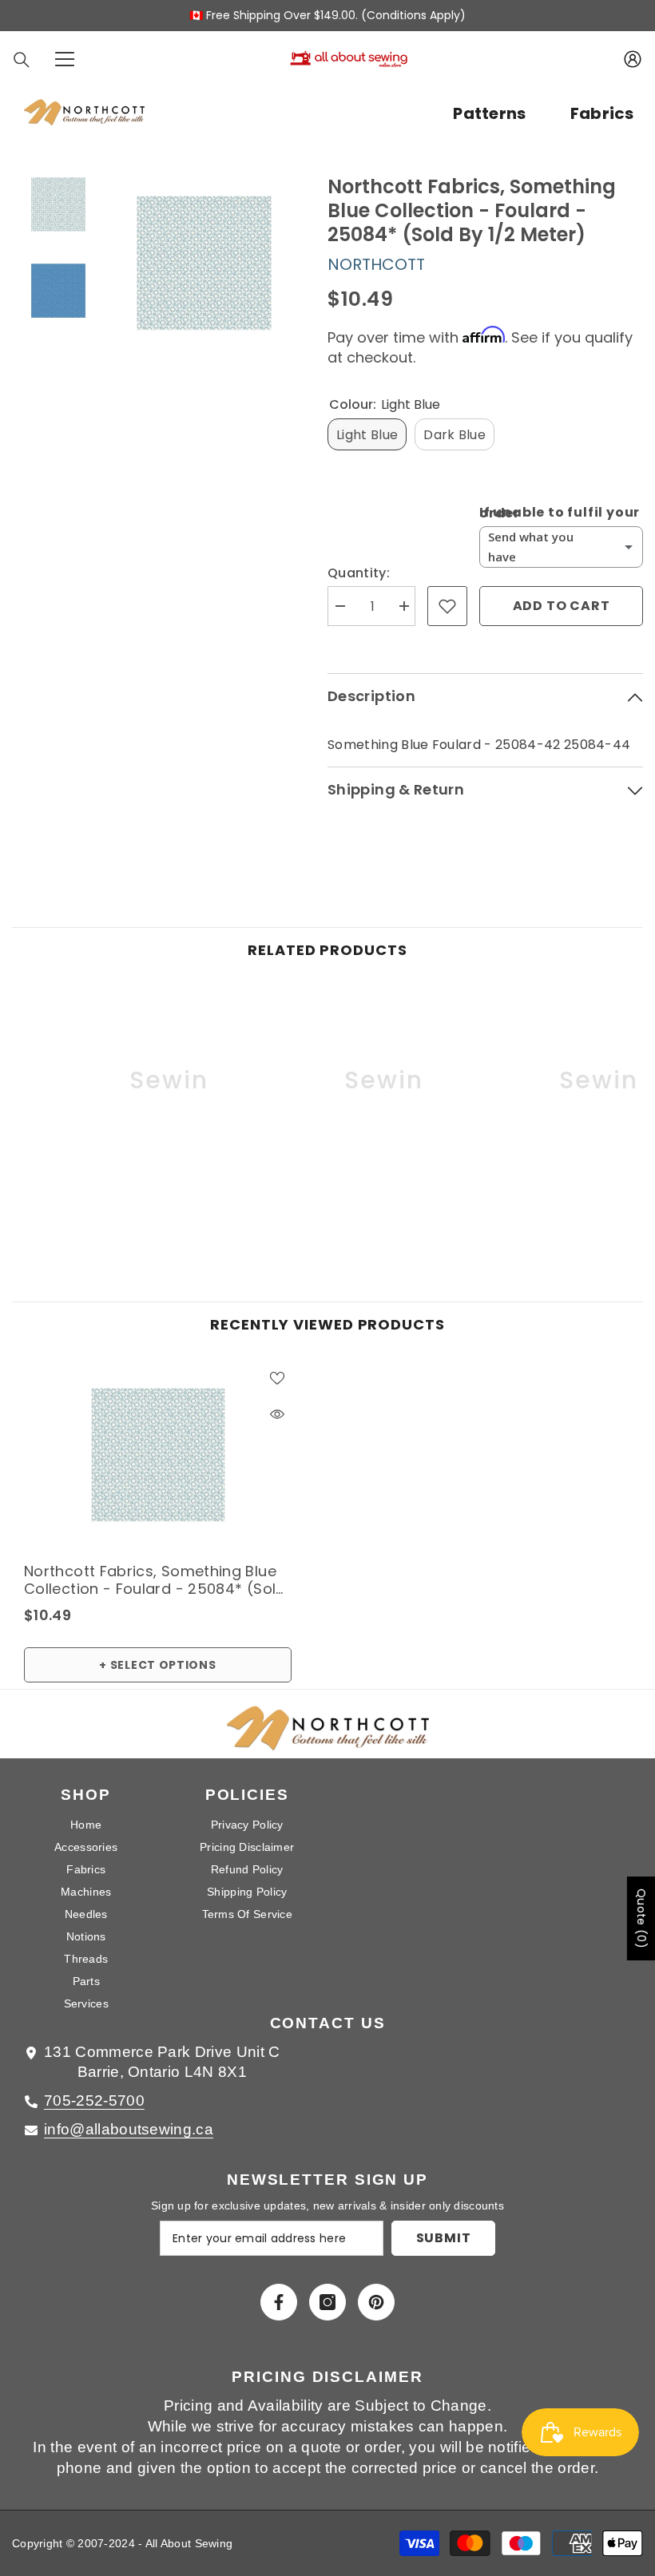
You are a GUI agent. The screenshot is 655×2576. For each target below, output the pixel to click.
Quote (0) (641, 1918)
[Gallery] (158, 262)
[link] (113, 1197)
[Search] (22, 60)
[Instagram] (327, 2302)
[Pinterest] (376, 2302)
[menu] (65, 59)
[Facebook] (279, 2302)
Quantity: (359, 573)
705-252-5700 (94, 2100)
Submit (444, 2238)
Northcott (376, 264)
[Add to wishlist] (447, 606)
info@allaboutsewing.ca (129, 2129)
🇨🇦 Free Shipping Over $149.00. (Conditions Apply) (327, 15)
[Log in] (633, 59)
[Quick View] (277, 1414)
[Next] (280, 263)
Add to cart (562, 606)
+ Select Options (157, 1665)
